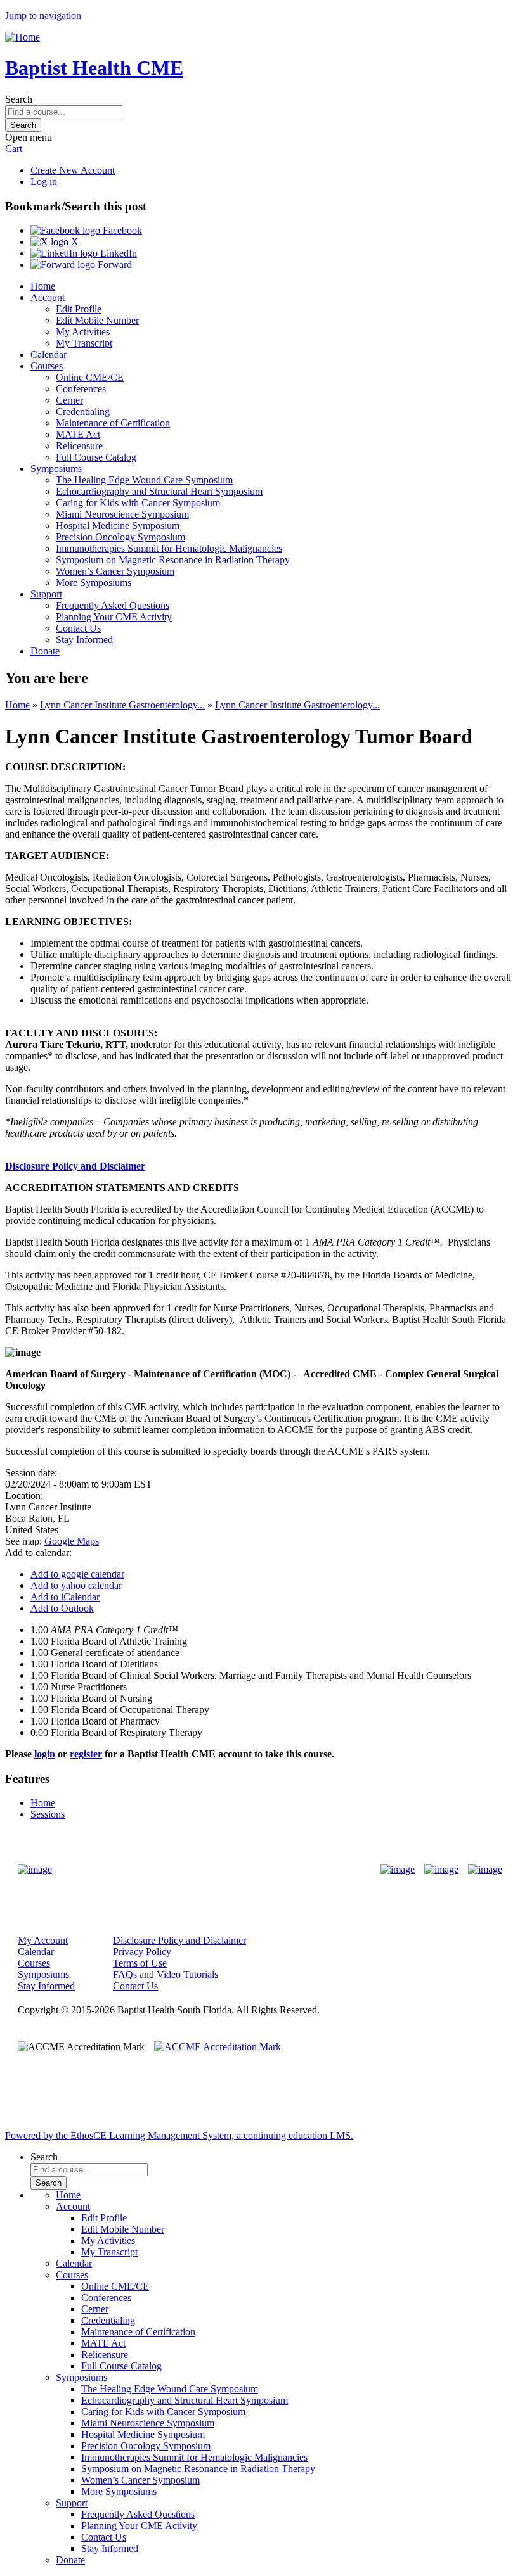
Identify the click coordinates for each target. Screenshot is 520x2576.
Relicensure (79, 446)
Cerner (69, 400)
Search (19, 99)
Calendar (49, 354)
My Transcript (84, 343)
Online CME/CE (90, 377)
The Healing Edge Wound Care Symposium (144, 480)
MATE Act (78, 434)
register (86, 1754)
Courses (47, 366)
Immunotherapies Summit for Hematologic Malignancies (169, 548)
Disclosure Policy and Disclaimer (75, 1166)
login (45, 1754)
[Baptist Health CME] (35, 1870)
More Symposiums (94, 583)
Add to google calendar (77, 1574)
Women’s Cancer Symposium (115, 571)
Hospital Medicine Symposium (118, 526)
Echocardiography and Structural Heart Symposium (159, 491)
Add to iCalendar (65, 1597)
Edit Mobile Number (97, 320)
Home (43, 286)
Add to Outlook (62, 1608)
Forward (114, 265)
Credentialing (83, 411)
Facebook (121, 230)
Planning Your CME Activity (114, 617)
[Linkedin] (485, 1870)
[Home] (23, 37)
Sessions (48, 1814)
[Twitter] (441, 1870)
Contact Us (78, 628)
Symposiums (56, 469)
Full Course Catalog (96, 457)
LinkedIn (117, 253)
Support (46, 594)
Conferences (81, 389)
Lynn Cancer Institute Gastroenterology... (122, 705)
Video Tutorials (187, 1974)
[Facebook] (398, 1870)
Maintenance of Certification (113, 423)
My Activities (83, 332)
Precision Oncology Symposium (120, 537)
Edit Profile (79, 309)
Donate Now (220, 1869)
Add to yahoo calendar (76, 1585)
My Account (43, 1940)
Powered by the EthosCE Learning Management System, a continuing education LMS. (179, 2135)
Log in (44, 182)
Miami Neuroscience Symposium (122, 514)
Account (48, 297)
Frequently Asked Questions (113, 605)
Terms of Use (140, 1963)
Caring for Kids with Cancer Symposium (138, 503)
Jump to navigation (43, 16)
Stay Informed (84, 640)
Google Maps (72, 1541)
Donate (45, 651)
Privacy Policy (142, 1952)
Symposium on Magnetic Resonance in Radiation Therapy (173, 560)
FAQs (125, 1974)
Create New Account (73, 170)
